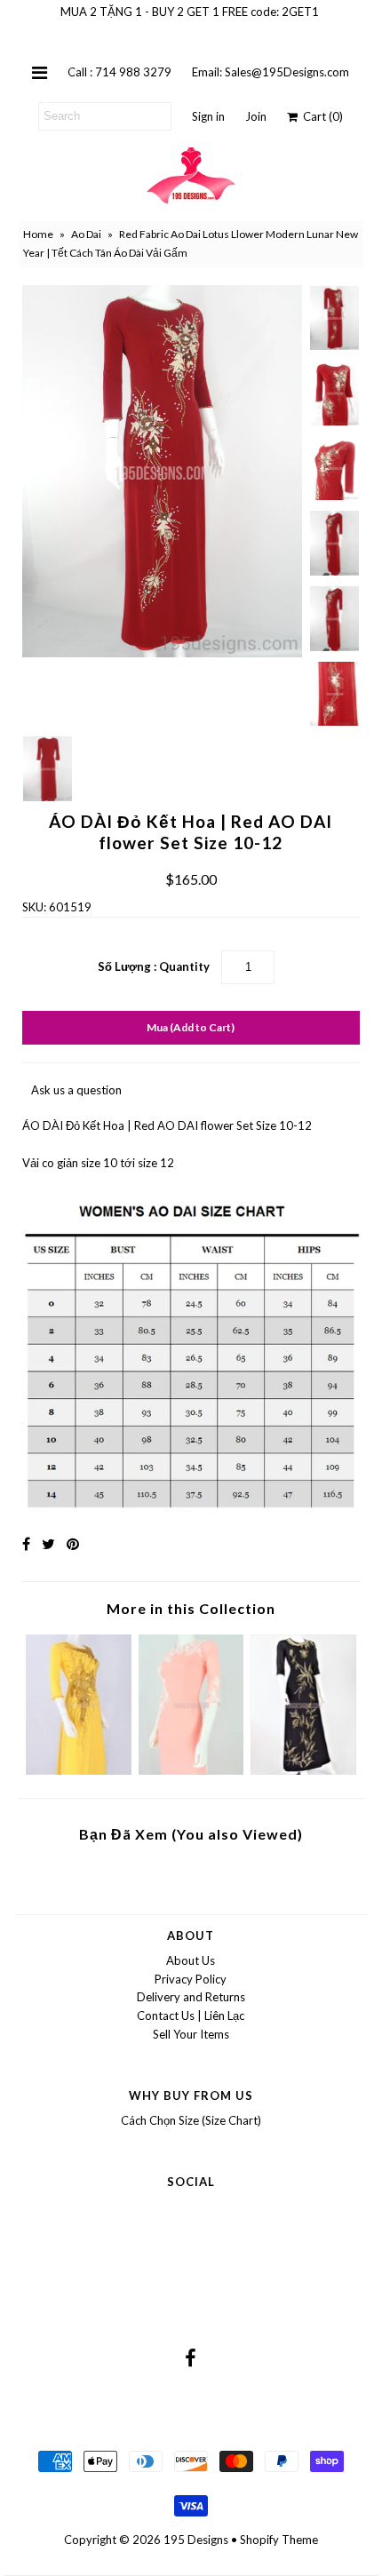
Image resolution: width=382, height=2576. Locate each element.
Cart (320, 116)
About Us (191, 1960)
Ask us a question (76, 1090)
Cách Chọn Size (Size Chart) (191, 2120)
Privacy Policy (191, 1979)
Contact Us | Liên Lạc (191, 2015)
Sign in (208, 116)
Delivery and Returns (191, 1997)
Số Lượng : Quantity (154, 966)
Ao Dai (86, 234)
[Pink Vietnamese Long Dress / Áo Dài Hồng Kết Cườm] (191, 1770)
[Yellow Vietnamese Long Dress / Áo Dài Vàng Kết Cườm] (79, 1770)
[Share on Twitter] (48, 1543)
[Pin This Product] (73, 1543)
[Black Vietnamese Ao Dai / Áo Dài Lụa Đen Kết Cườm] (303, 1770)
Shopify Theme (279, 2540)
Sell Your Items (191, 2034)
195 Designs (196, 2540)
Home (38, 234)
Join (256, 116)
